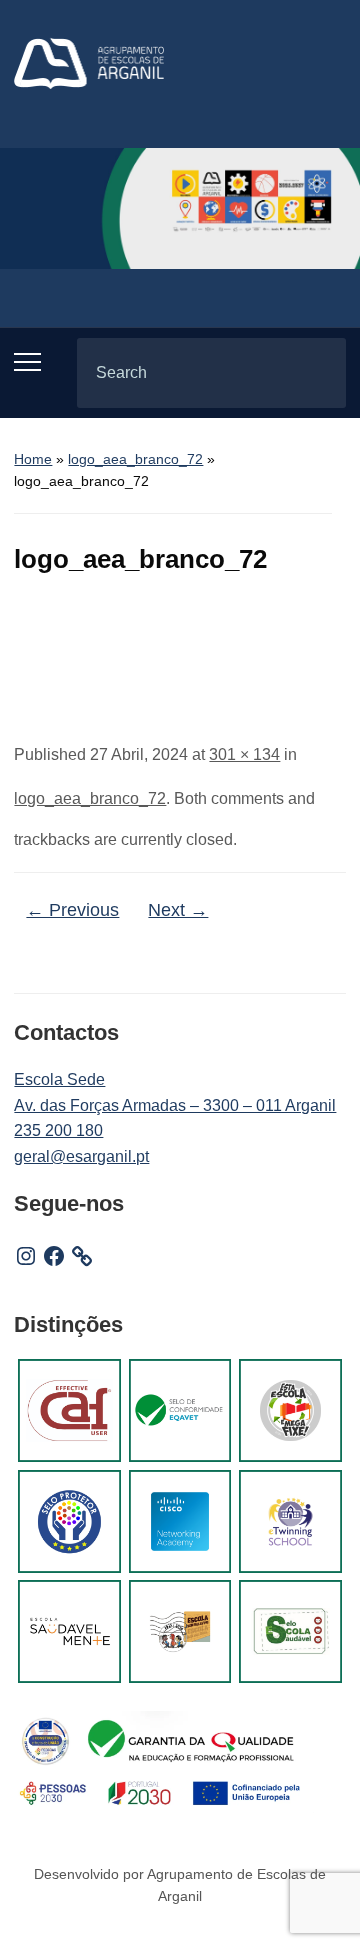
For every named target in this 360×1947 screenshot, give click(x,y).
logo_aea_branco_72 (135, 459)
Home (33, 459)
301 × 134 (244, 754)
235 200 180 (58, 1130)
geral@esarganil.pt (81, 1156)
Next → (178, 910)
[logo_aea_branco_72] (180, 655)
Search (314, 373)
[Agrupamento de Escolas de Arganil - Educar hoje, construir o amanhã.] (89, 62)
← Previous (72, 910)
